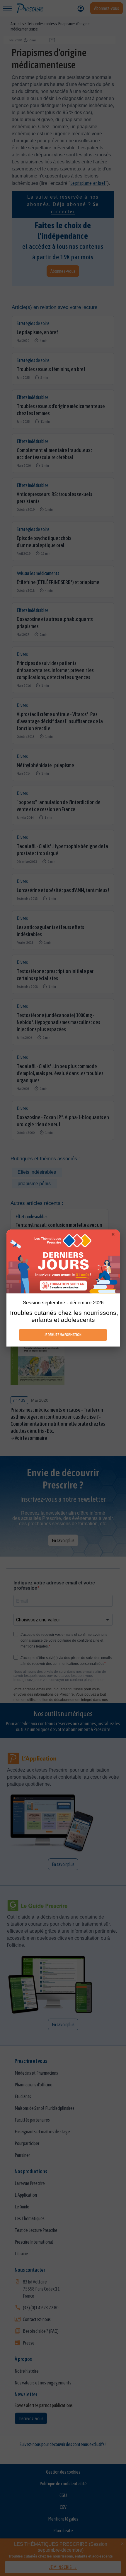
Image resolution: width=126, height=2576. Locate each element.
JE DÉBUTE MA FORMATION (63, 1335)
